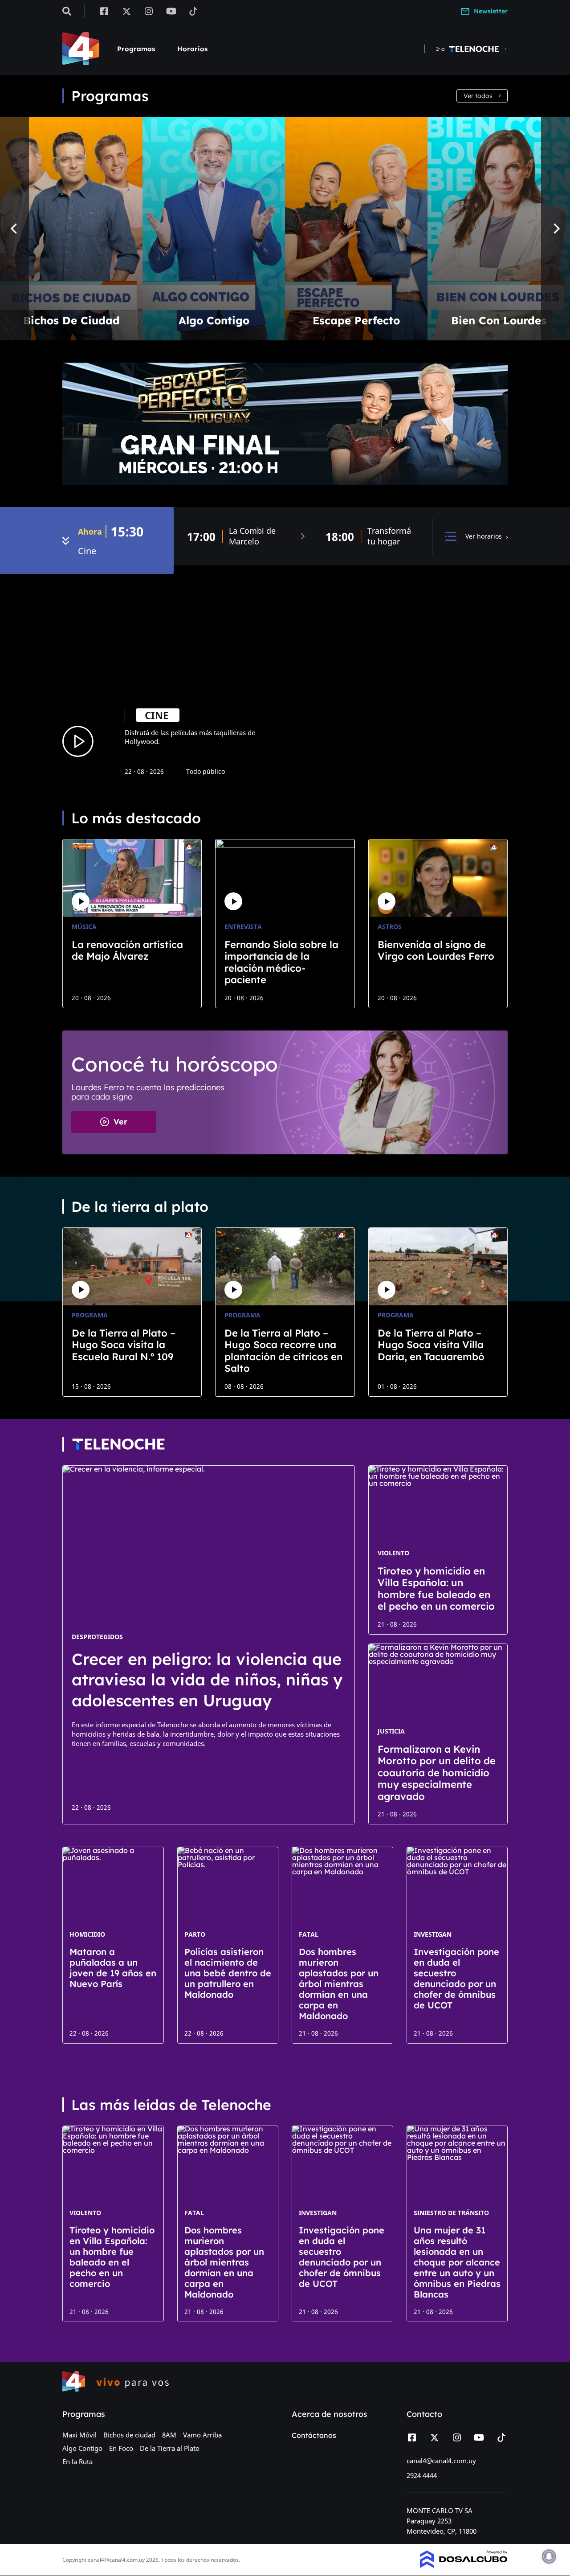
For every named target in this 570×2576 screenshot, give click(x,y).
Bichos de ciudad (129, 2435)
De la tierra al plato (140, 1206)
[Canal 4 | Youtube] (171, 11)
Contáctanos (314, 2435)
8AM (169, 2435)
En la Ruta (77, 2462)
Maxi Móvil (79, 2435)
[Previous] (14, 229)
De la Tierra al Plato (170, 2448)
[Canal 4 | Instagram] (149, 11)
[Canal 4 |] (118, 1444)
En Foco (121, 2448)
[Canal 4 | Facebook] (104, 11)
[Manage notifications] (549, 2556)
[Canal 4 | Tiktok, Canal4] (193, 11)
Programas (136, 49)
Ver (120, 1122)
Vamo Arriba (202, 2435)
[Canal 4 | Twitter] (126, 11)
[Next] (556, 229)
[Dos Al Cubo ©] (464, 2565)
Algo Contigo (82, 2448)
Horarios (192, 49)
